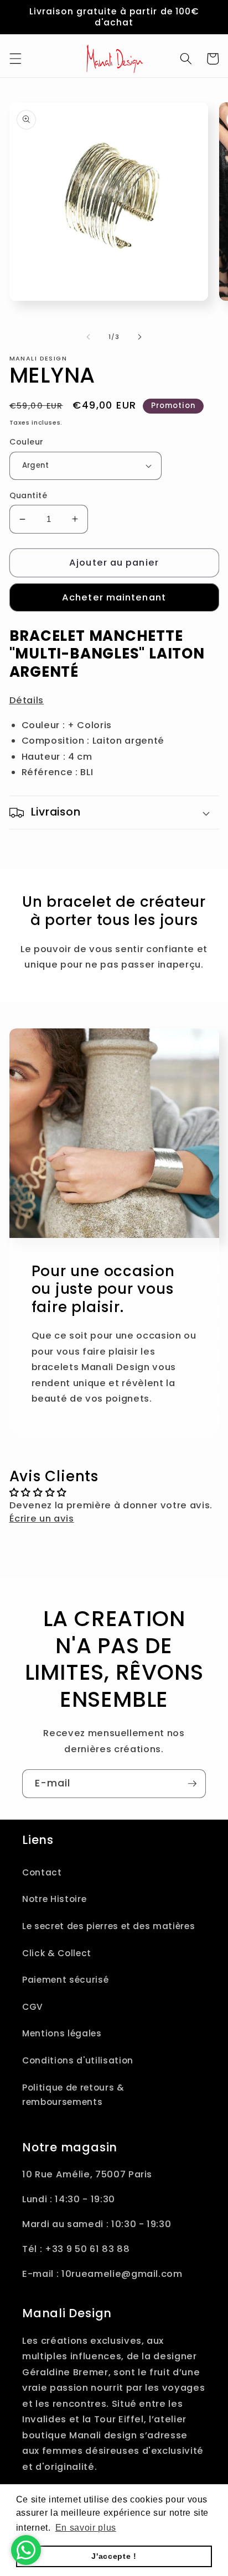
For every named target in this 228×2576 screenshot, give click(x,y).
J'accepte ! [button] (114, 2556)
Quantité (28, 495)
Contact (42, 1872)
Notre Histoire (54, 1899)
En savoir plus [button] (86, 2528)
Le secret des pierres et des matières (108, 1926)
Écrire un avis (42, 1519)
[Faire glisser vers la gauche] (89, 337)
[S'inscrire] (192, 1784)
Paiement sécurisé (65, 1980)
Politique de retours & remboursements (73, 2095)
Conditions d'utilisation (78, 2060)
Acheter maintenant (114, 597)
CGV (33, 2007)
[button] (15, 59)
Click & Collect (57, 1953)
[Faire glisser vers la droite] (139, 337)
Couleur (27, 442)
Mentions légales (62, 2033)
